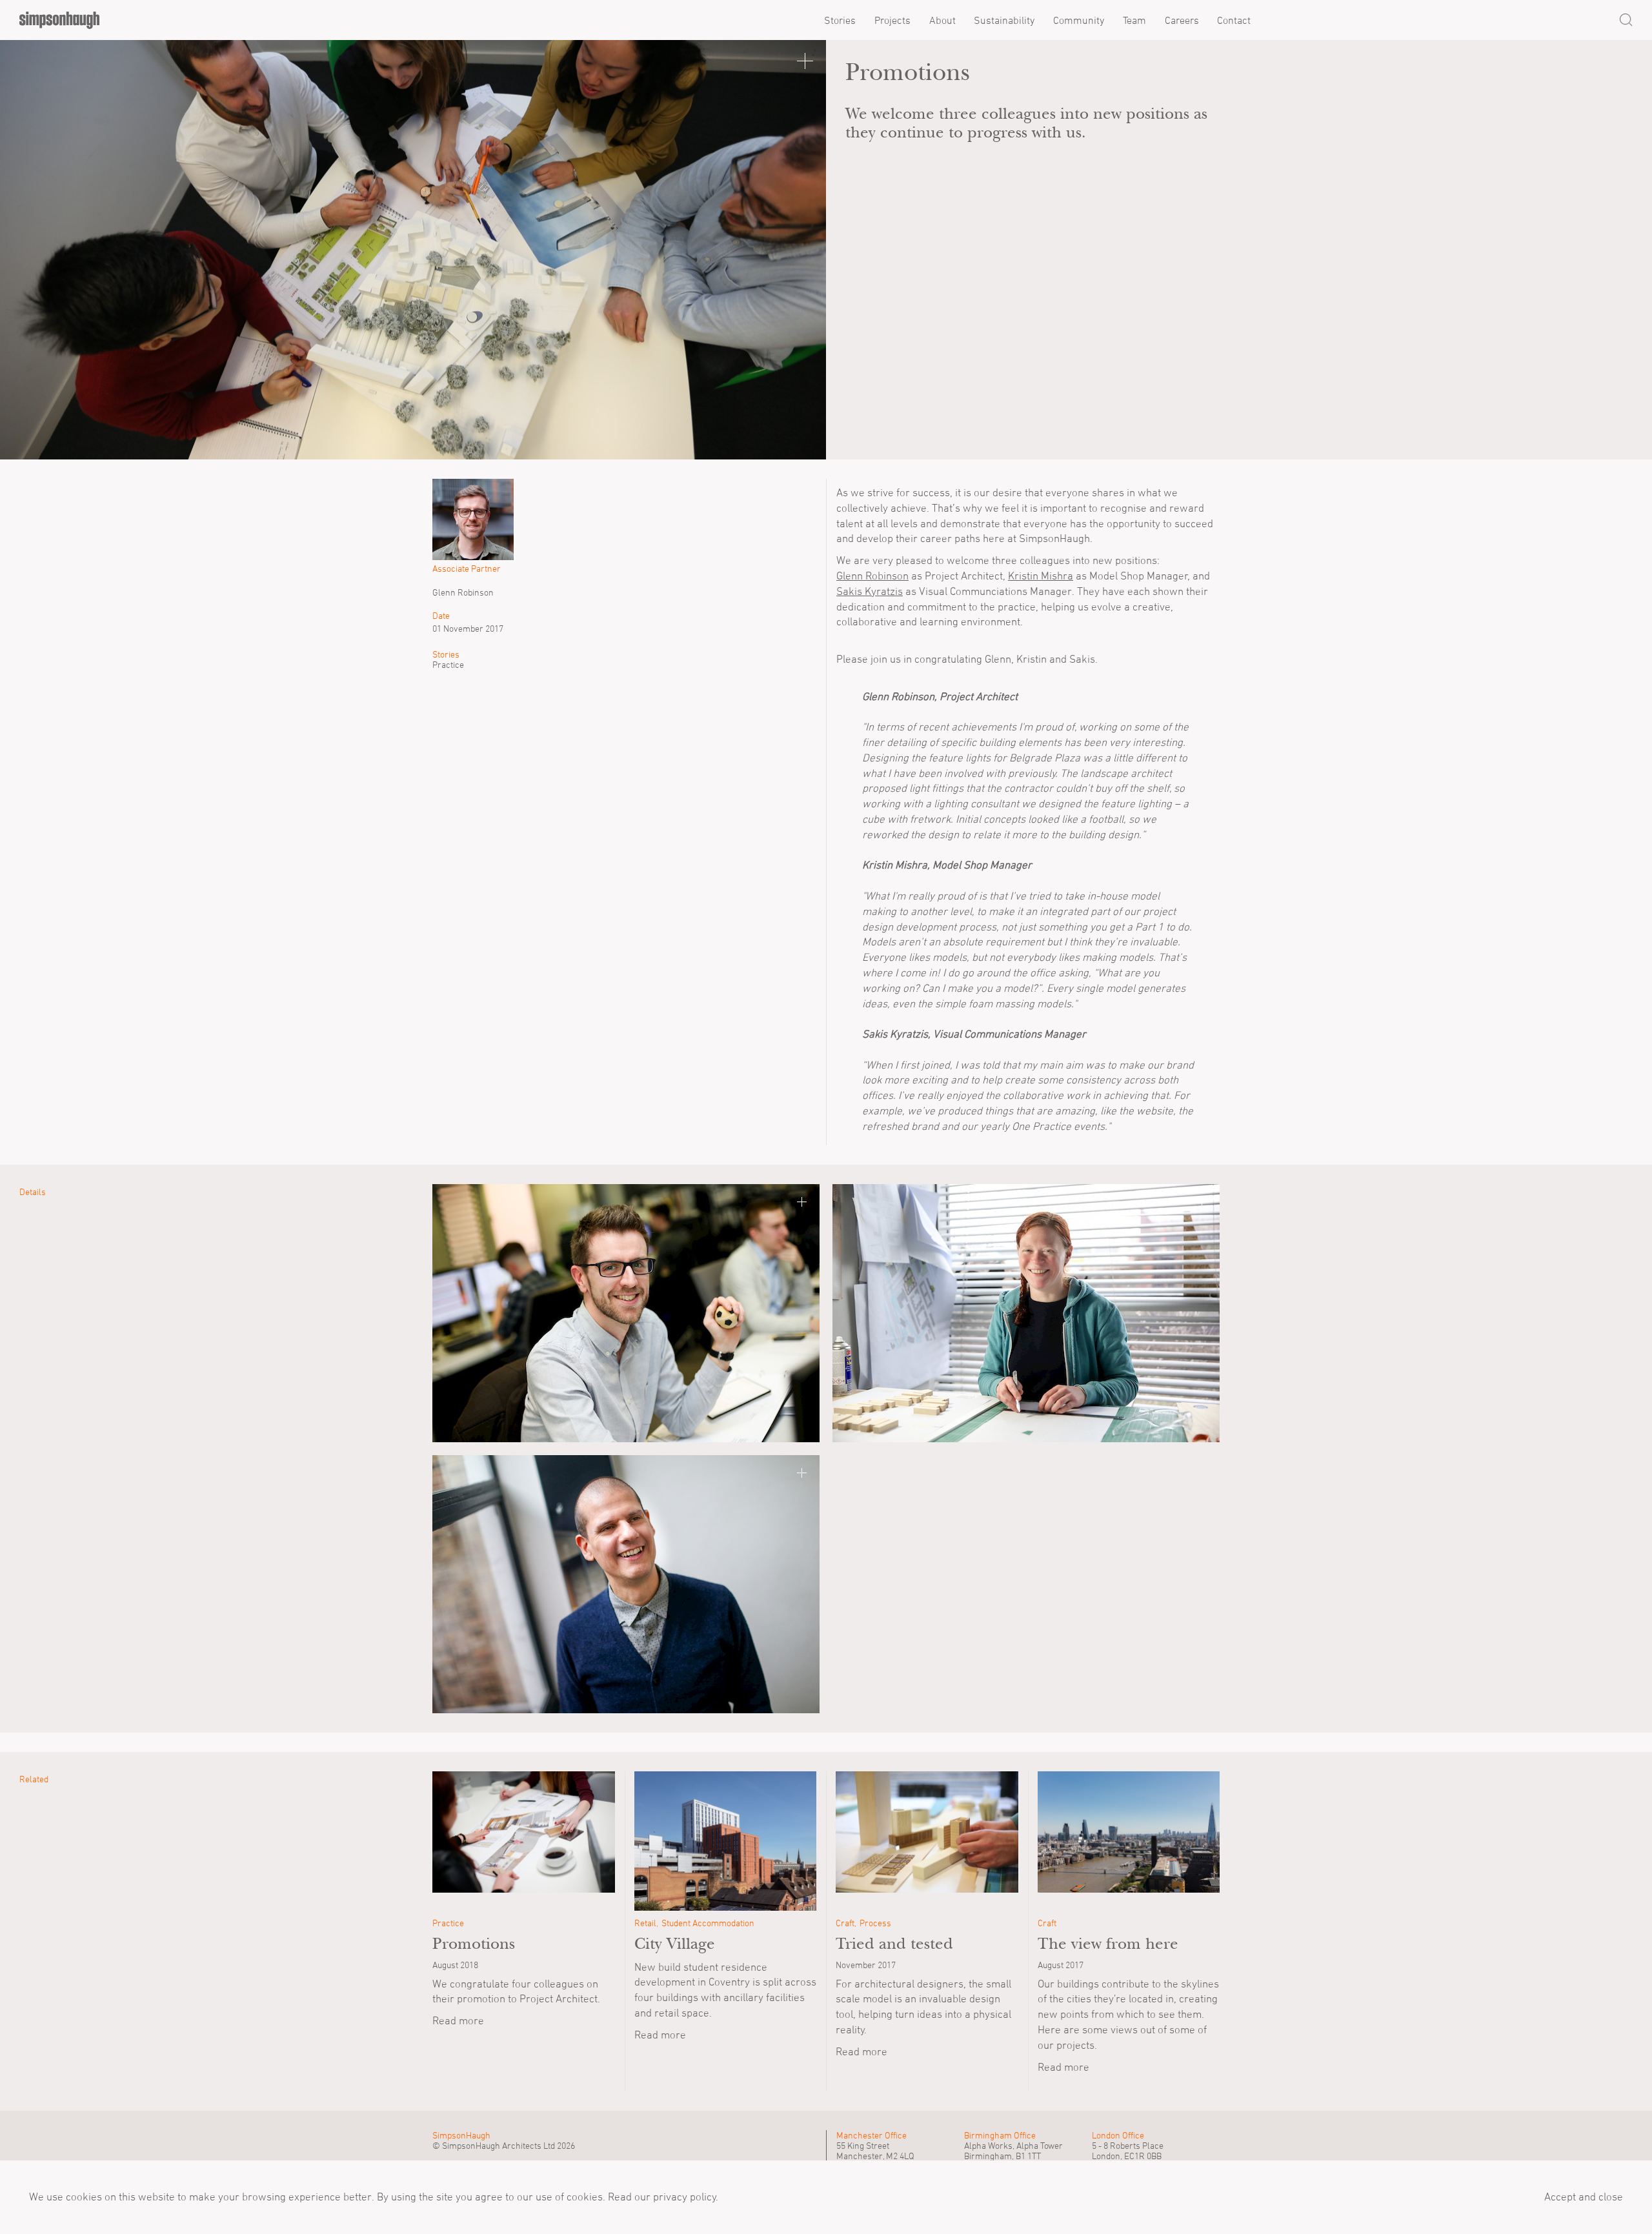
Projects (892, 20)
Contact (1234, 20)
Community (1079, 20)
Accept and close (1584, 2197)
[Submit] (1626, 20)
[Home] (59, 20)
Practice (448, 665)
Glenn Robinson (872, 576)
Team (1134, 20)
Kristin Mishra (1041, 576)
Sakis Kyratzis (870, 591)
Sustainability (1004, 20)
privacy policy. (684, 2197)
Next (794, 250)
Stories (840, 20)
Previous (32, 250)
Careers (1182, 20)
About (942, 20)
